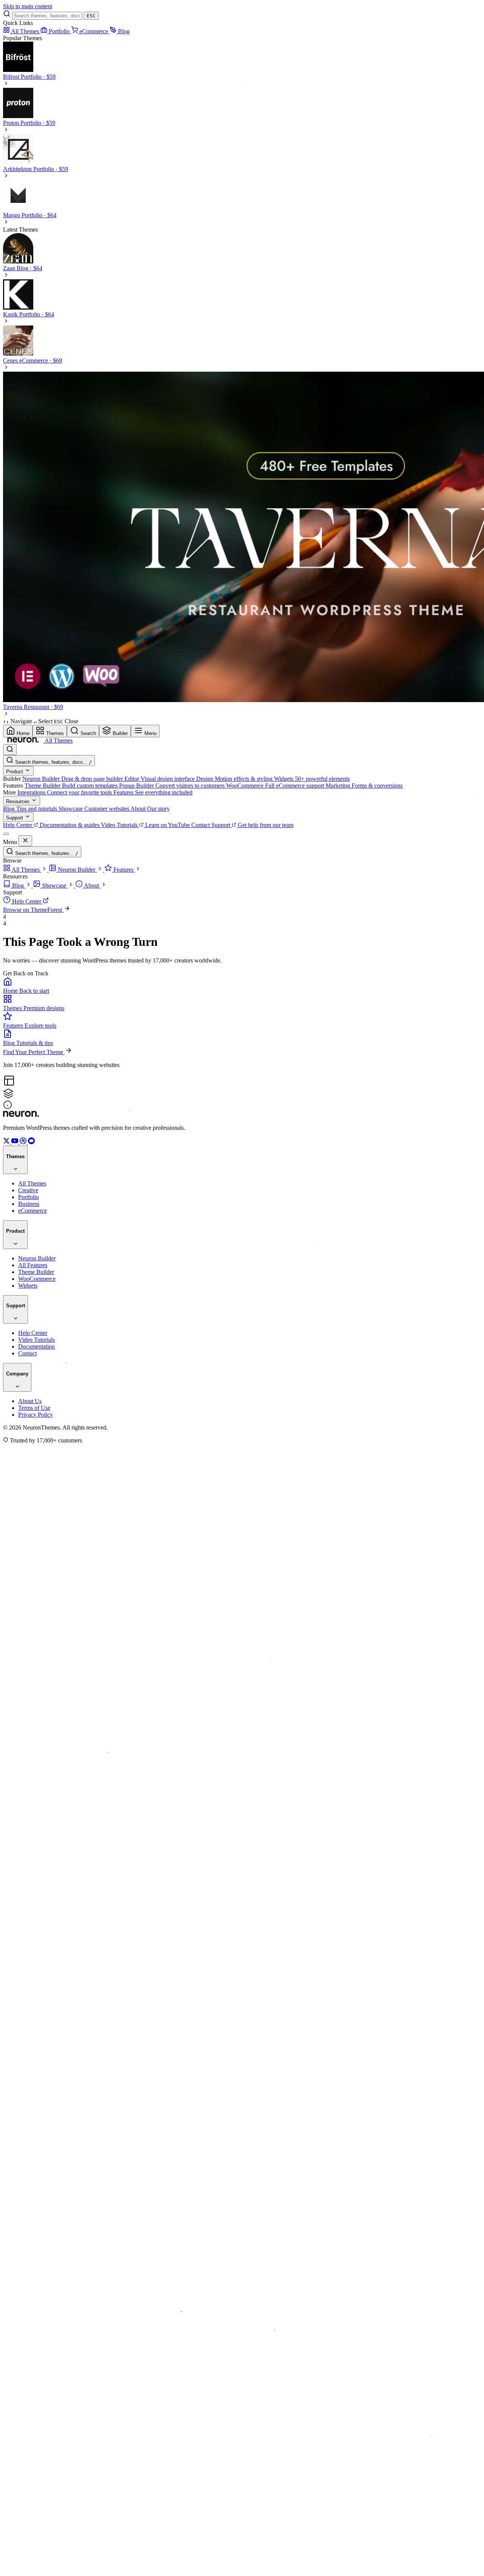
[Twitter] (7, 1142)
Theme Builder (36, 1272)
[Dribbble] (24, 1142)
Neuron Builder (37, 1258)
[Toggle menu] (6, 834)
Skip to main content (28, 6)
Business (29, 1204)
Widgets (28, 1286)
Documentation (36, 1346)
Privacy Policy (36, 1415)
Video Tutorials (36, 1340)
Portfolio (60, 31)
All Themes (26, 31)
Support (15, 818)
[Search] (10, 750)
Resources (19, 801)
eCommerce (95, 31)
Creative (28, 1190)
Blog (124, 31)
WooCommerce (37, 1279)
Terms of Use (34, 1408)
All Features (33, 1265)
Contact (27, 1353)
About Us (30, 1401)
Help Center (33, 1333)
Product (15, 772)
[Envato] (31, 1142)
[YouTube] (16, 1142)
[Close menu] (25, 841)
